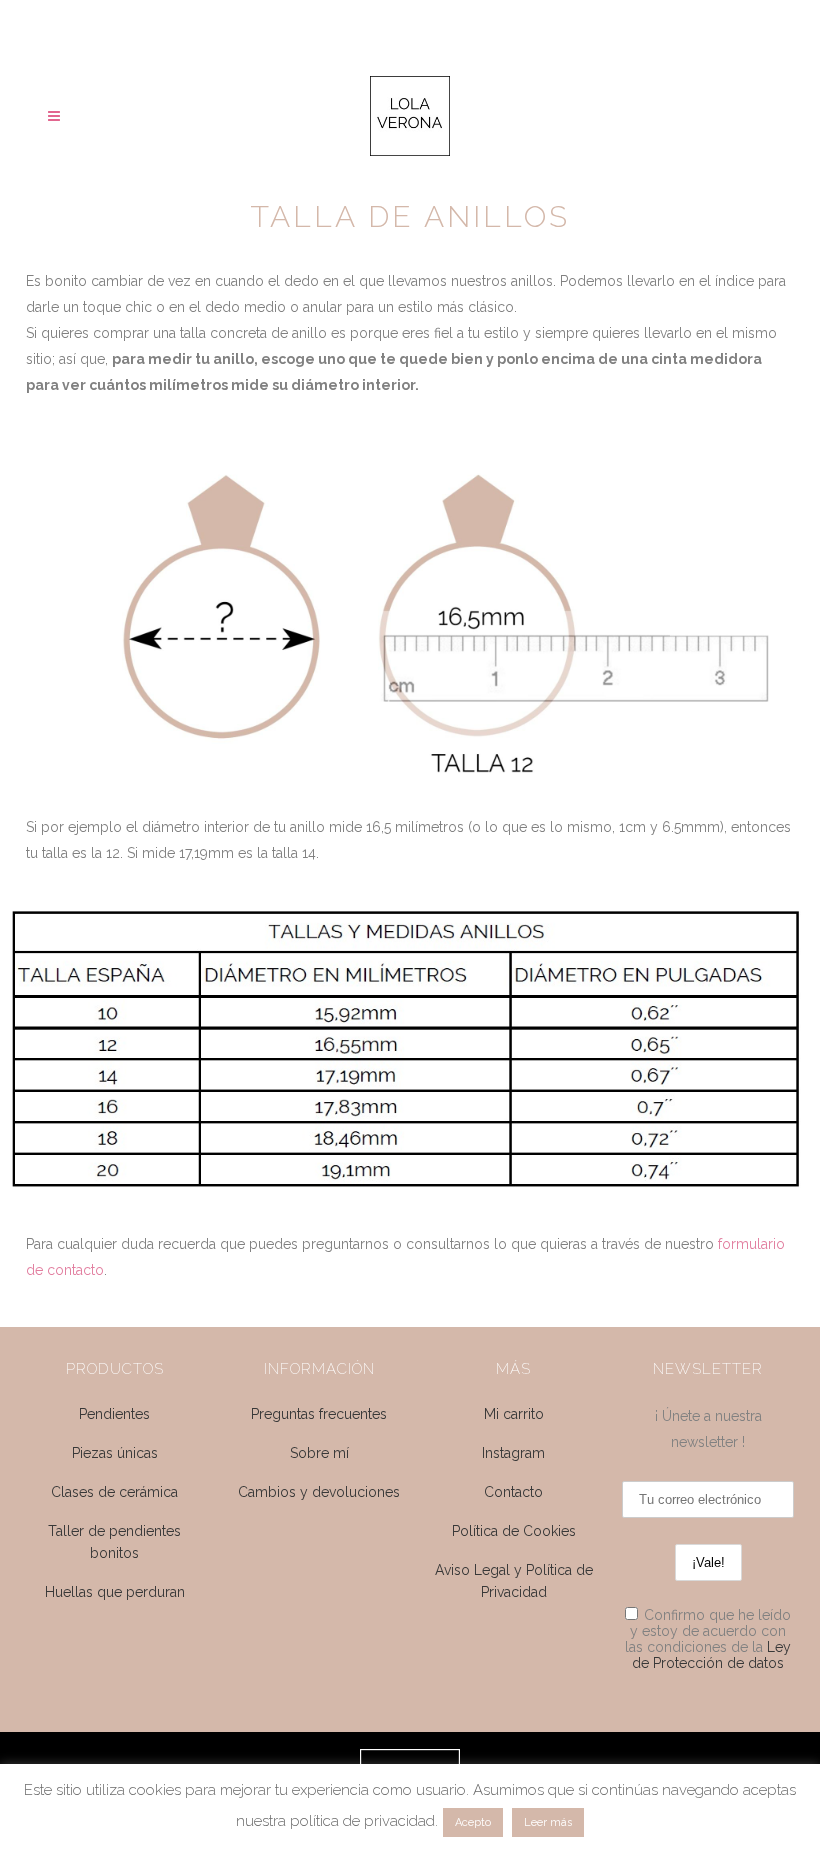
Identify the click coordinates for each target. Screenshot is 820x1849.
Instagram (513, 1453)
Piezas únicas (115, 1453)
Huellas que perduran (115, 1592)
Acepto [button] (473, 1822)
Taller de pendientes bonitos (114, 1542)
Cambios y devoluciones (319, 1492)
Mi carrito (514, 1414)
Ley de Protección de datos (711, 1655)
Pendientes (114, 1414)
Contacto (513, 1492)
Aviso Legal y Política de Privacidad (514, 1581)
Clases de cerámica (114, 1492)
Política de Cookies (514, 1531)
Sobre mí (319, 1453)
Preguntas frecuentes (319, 1414)
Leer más (548, 1822)
